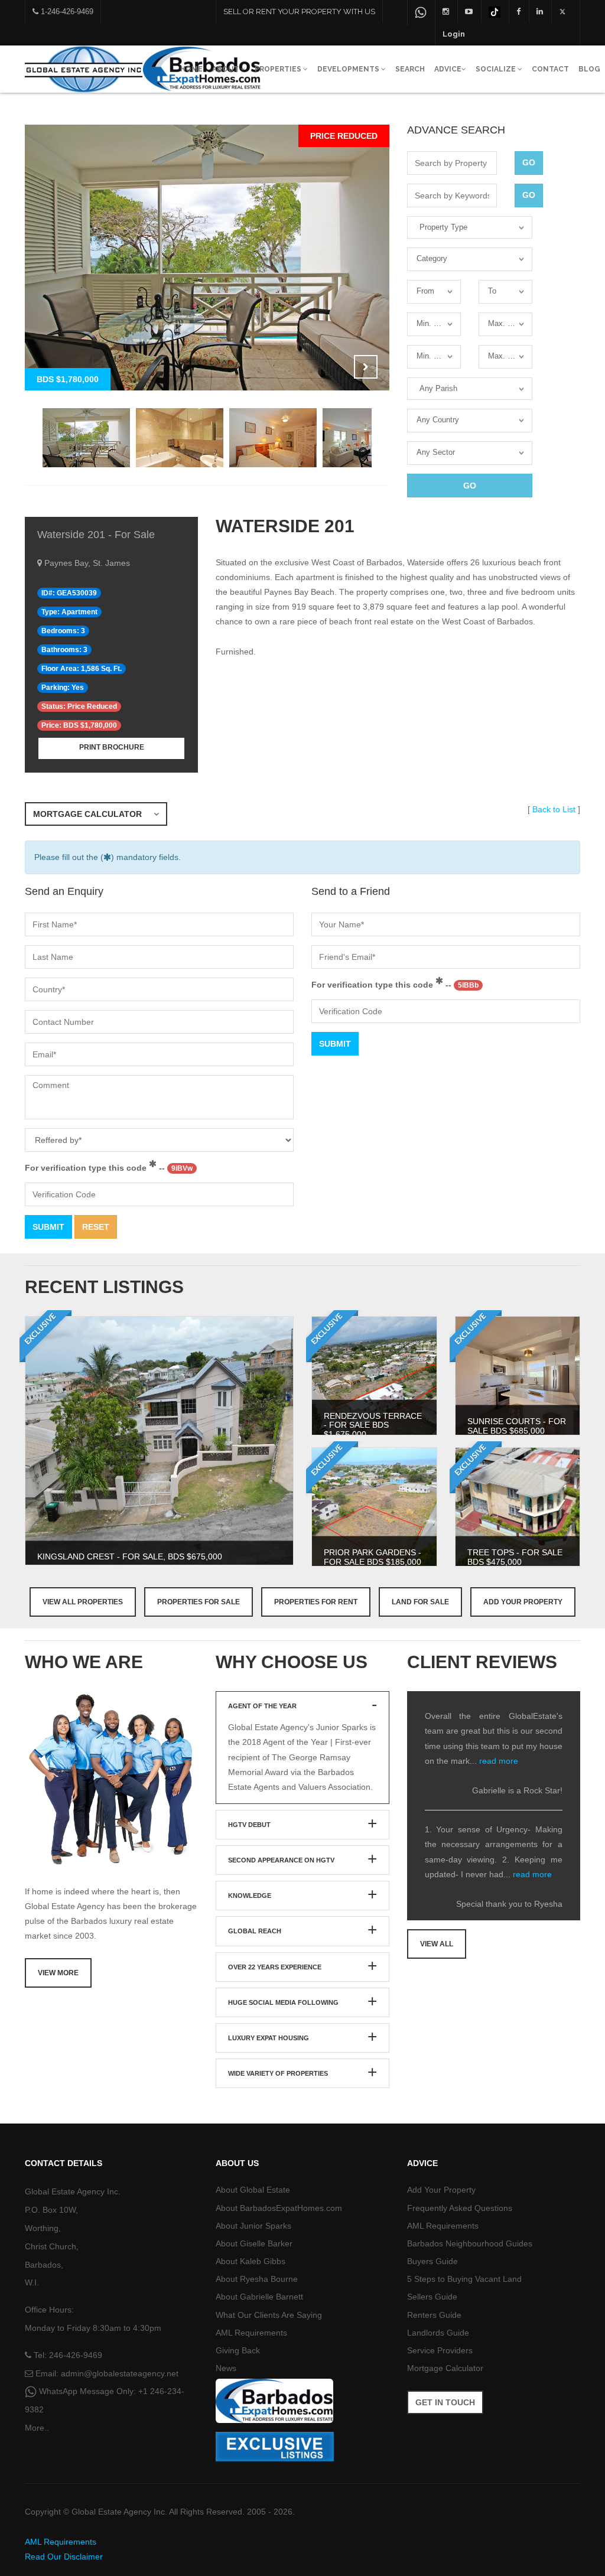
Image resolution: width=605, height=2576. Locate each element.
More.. (37, 2428)
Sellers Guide (432, 2297)
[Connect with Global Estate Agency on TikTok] (495, 11)
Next (366, 367)
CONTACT (550, 69)
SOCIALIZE (497, 69)
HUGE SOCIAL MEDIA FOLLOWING (283, 2002)
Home (191, 69)
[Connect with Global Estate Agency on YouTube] (469, 11)
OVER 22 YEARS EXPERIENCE (275, 1967)
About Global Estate (253, 2190)
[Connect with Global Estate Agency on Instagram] (446, 11)
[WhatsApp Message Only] (421, 13)
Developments (349, 69)
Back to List (554, 809)
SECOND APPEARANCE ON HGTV (281, 1860)
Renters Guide (434, 2315)
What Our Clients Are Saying (269, 2315)
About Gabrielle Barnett (259, 2297)
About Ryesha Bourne (257, 2279)
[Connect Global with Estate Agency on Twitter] (563, 11)
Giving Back (238, 2350)
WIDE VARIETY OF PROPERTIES (278, 2073)
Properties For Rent (316, 1602)
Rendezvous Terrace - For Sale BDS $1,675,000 (373, 1425)
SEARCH (410, 69)
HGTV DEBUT (249, 1825)
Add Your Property (523, 1602)
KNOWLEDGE (250, 1896)
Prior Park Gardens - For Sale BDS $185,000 (373, 1557)
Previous (336, 367)
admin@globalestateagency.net (120, 2373)
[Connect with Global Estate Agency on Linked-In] (540, 11)
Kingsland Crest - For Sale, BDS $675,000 (130, 1556)
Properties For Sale (199, 1602)
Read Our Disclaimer (64, 2557)
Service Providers (440, 2350)
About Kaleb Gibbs (251, 2261)
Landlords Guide (438, 2333)
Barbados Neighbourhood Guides (470, 2243)
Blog (589, 69)
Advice (448, 69)
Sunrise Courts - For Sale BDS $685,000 (517, 1426)
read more (499, 1761)
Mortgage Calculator (93, 814)
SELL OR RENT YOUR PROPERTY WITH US (299, 12)
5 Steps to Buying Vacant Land (464, 2279)
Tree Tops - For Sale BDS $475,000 (515, 1557)
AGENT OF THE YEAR (262, 1706)
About (226, 69)
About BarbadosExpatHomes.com (279, 2208)
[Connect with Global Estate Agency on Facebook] (518, 11)
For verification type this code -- (109, 1168)
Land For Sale (420, 1602)
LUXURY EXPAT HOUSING (269, 2038)
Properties (279, 69)
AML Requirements (251, 2333)
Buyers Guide (432, 2261)
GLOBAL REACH (255, 1931)
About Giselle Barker (254, 2243)
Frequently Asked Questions (460, 2208)
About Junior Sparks (253, 2226)
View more (58, 1973)
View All (437, 1944)
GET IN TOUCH (445, 2402)
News (226, 2368)
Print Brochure (112, 747)
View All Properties (83, 1602)
